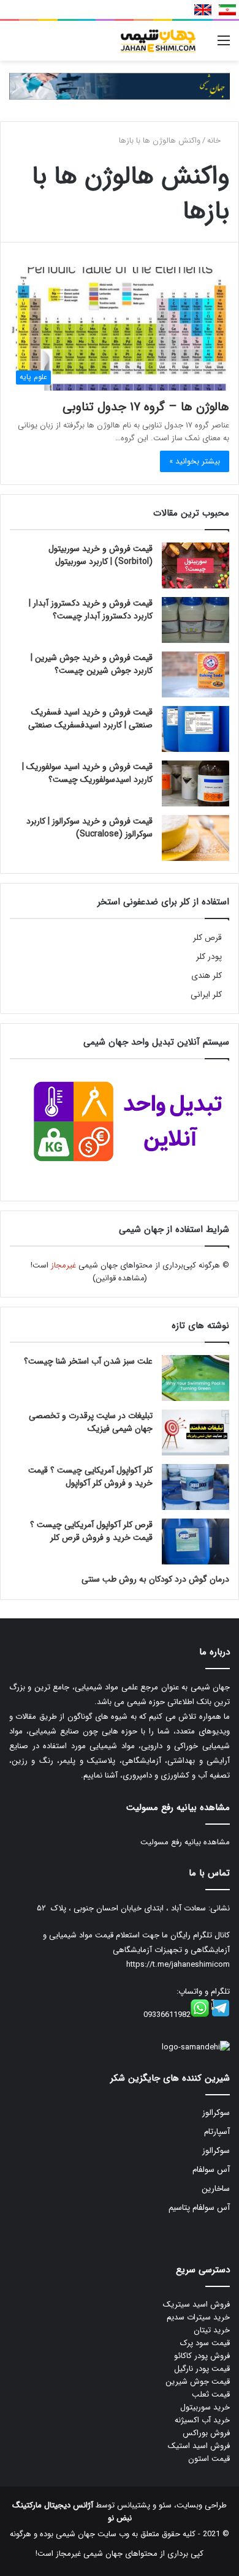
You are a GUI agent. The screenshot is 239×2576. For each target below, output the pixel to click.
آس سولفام (211, 2170)
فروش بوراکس (206, 2433)
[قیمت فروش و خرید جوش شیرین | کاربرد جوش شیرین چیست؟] (195, 674)
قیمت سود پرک (205, 2343)
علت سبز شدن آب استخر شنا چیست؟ (88, 1361)
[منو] (224, 46)
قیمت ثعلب (211, 2394)
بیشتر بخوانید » (195, 461)
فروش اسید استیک (199, 2446)
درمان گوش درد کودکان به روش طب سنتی (155, 1579)
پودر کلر (209, 957)
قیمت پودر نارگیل (202, 2369)
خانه (215, 141)
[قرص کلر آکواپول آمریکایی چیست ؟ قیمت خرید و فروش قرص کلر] (195, 1541)
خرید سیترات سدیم (198, 2317)
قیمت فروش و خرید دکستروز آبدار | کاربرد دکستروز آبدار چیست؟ (91, 610)
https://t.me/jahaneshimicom (178, 1965)
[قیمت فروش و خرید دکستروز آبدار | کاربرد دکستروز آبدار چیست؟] (195, 620)
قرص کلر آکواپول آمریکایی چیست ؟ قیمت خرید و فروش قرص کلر (91, 1531)
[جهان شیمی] (120, 86)
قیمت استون (209, 2459)
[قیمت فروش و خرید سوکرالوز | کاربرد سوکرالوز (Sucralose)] (195, 838)
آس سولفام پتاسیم (199, 2208)
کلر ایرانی (206, 995)
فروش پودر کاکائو (202, 2356)
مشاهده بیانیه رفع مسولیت (185, 1842)
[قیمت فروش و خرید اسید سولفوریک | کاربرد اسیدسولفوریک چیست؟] (195, 783)
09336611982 (167, 2015)
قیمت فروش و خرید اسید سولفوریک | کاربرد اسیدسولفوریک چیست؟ (87, 773)
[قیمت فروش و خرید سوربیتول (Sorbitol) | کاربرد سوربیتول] (195, 565)
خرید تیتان (212, 2330)
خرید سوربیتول (205, 2407)
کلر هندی (207, 976)
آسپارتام (217, 2132)
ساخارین (216, 2189)
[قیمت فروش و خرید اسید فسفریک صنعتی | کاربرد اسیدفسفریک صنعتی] (195, 729)
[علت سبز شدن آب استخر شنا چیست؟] (195, 1378)
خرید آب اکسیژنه (202, 2420)
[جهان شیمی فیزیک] (159, 41)
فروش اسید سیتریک (196, 2304)
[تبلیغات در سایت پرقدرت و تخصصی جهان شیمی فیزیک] (195, 1433)
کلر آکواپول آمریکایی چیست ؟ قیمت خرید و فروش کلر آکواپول (90, 1477)
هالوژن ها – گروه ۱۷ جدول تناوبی (146, 407)
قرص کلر (207, 938)
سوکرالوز (216, 2113)
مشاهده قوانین (120, 1278)
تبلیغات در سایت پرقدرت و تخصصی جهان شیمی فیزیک (91, 1422)
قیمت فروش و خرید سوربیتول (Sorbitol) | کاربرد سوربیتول (101, 555)
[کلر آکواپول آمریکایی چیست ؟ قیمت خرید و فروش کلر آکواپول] (195, 1487)
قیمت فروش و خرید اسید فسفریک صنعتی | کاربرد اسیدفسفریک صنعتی (90, 719)
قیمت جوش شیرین (198, 2382)
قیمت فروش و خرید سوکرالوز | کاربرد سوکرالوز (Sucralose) (89, 828)
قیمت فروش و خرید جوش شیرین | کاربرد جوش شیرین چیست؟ (92, 664)
